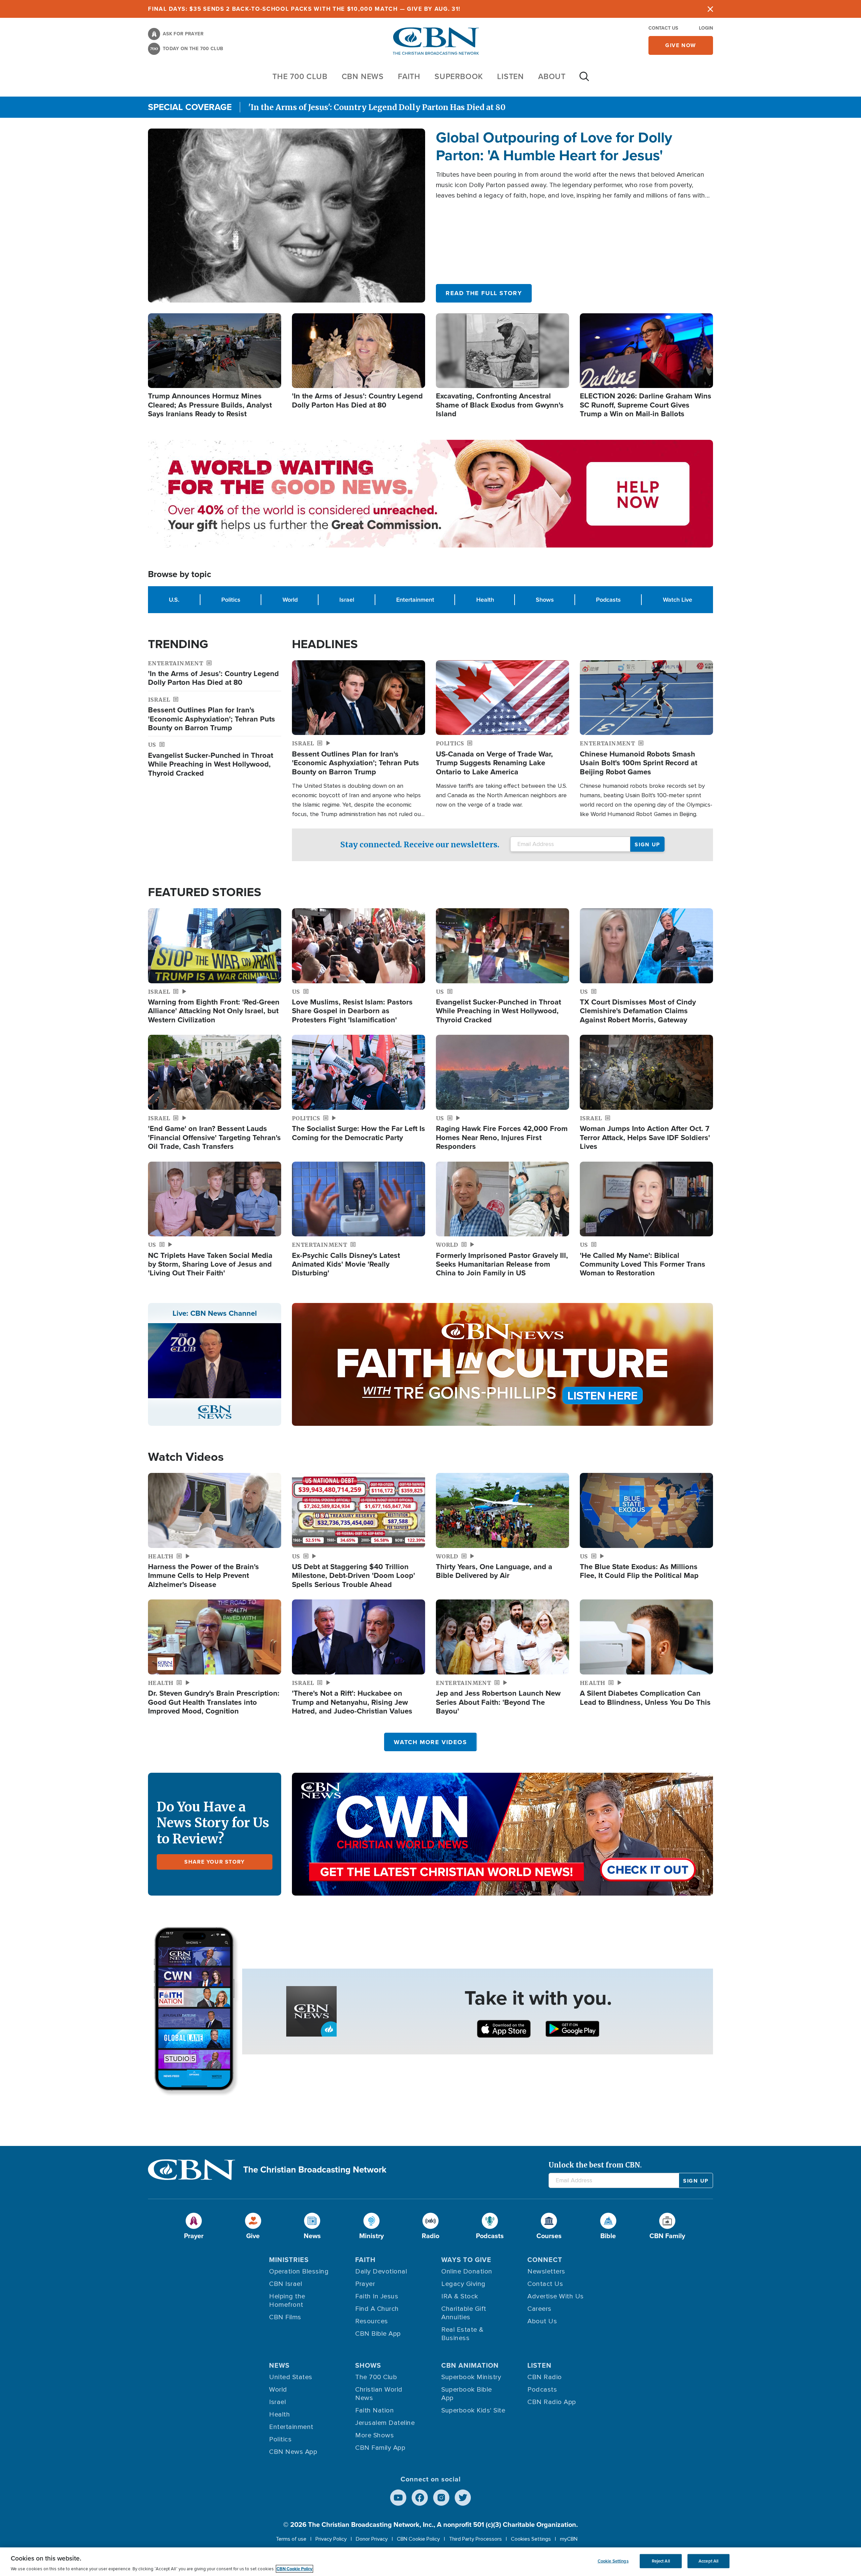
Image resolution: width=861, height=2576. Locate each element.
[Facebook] (420, 2498)
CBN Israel (286, 2284)
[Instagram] (441, 2498)
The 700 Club (300, 76)
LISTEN (511, 76)
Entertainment (415, 599)
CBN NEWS (363, 76)
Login (706, 28)
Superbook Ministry (471, 2377)
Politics (231, 599)
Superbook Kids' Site (473, 2410)
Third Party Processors (475, 2539)
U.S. (174, 599)
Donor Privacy (372, 2539)
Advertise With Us (556, 2296)
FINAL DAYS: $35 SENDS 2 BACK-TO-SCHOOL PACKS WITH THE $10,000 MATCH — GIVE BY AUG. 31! (304, 9)
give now (681, 45)
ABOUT (552, 76)
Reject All (661, 2561)
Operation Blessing (299, 2271)
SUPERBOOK (459, 76)
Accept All (708, 2561)
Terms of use (291, 2539)
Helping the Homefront (287, 2301)
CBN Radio (545, 2377)
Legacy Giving (463, 2284)
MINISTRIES (289, 2260)
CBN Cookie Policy (418, 2539)
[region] (430, 2562)
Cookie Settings (613, 2561)
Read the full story (484, 293)
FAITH (409, 76)
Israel (347, 599)
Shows (545, 599)
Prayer (365, 2284)
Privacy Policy (331, 2539)
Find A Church (377, 2309)
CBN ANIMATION (470, 2365)
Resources (372, 2321)
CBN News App (293, 2452)
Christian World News (379, 2394)
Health (485, 599)
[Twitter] (463, 2498)
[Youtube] (398, 2498)
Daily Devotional (381, 2271)
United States (291, 2377)
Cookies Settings (531, 2539)
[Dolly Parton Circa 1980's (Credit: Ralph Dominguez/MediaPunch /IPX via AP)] (287, 215)
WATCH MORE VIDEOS (430, 1742)
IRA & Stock (460, 2296)
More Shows (375, 2435)
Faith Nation (375, 2410)
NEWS (279, 2365)
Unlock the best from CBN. (595, 2165)
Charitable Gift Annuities (464, 2313)
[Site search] (584, 80)
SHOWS (368, 2365)
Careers (539, 2309)
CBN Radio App (552, 2402)
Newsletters (546, 2271)
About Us (542, 2321)
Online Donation (467, 2271)
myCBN (569, 2539)
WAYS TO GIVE (466, 2260)
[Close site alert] (710, 9)
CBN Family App (380, 2448)
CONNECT (545, 2260)
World (290, 599)
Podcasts (608, 599)
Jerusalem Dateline (385, 2423)
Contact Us (663, 28)
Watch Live (678, 599)
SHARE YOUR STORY (215, 1862)
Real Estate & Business (462, 2334)
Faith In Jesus (377, 2296)
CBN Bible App (378, 2334)
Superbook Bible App (467, 2394)
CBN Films (285, 2317)
